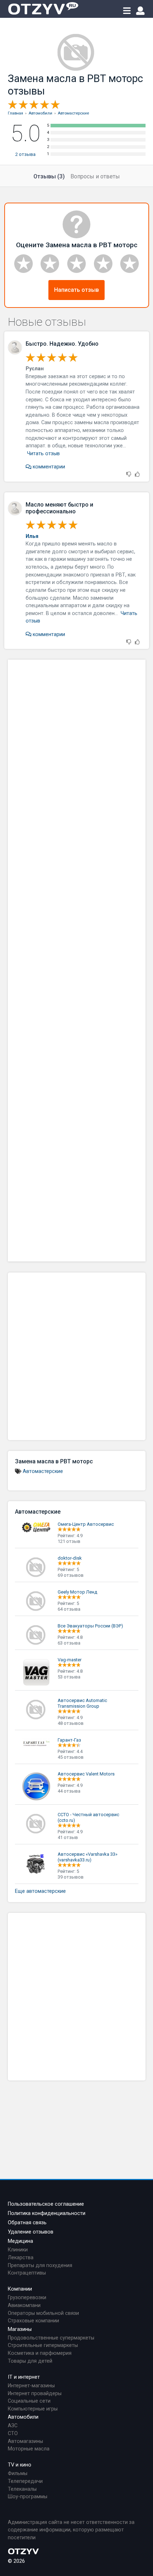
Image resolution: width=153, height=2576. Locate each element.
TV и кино (20, 2465)
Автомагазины (25, 2441)
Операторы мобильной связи (43, 2313)
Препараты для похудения (40, 2265)
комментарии (48, 467)
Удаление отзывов (31, 2232)
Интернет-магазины (31, 2386)
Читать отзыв (43, 454)
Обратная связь (27, 2223)
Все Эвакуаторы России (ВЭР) (90, 1626)
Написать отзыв (76, 290)
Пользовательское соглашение (46, 2204)
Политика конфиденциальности (47, 2213)
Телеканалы (22, 2489)
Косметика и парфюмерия (40, 2353)
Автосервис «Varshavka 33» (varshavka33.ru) (88, 1857)
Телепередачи (25, 2481)
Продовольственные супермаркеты (51, 2338)
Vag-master (70, 1660)
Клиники (18, 2250)
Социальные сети (29, 2401)
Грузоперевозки (27, 2298)
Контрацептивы (27, 2273)
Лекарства (21, 2258)
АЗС (13, 2426)
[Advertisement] (77, 961)
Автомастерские (43, 1471)
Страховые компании (33, 2321)
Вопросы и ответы (95, 176)
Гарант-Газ (69, 1740)
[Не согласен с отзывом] (129, 475)
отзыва (25, 154)
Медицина (20, 2241)
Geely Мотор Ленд (77, 1592)
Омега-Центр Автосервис (86, 1524)
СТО (13, 2433)
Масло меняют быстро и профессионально (59, 508)
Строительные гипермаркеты (43, 2345)
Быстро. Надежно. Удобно (62, 344)
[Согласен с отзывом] (137, 475)
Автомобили (23, 2417)
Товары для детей (30, 2361)
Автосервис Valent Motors (86, 1774)
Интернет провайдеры (35, 2394)
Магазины (20, 2329)
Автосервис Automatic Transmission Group (82, 1703)
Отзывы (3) (49, 176)
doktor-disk (70, 1558)
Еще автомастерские (40, 1891)
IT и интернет (24, 2377)
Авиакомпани (24, 2305)
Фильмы (18, 2473)
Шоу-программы (28, 2497)
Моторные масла (29, 2449)
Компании (20, 2289)
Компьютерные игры (33, 2409)
